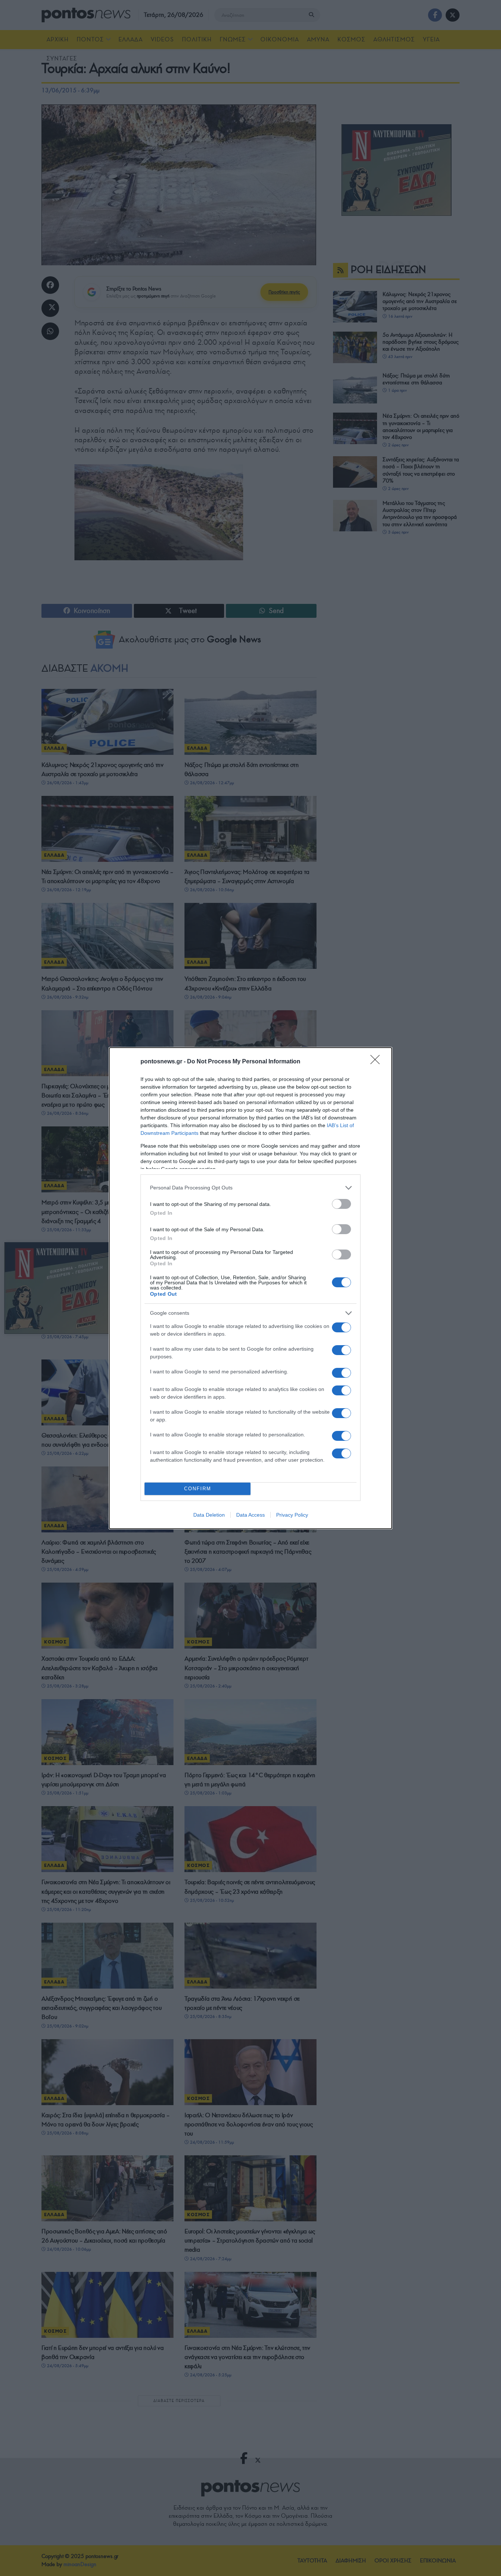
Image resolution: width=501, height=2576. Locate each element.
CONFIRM (198, 1489)
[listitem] (251, 1188)
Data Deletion (209, 1515)
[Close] (377, 1062)
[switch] (341, 1204)
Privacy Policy (292, 1515)
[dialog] (251, 1288)
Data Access (251, 1515)
